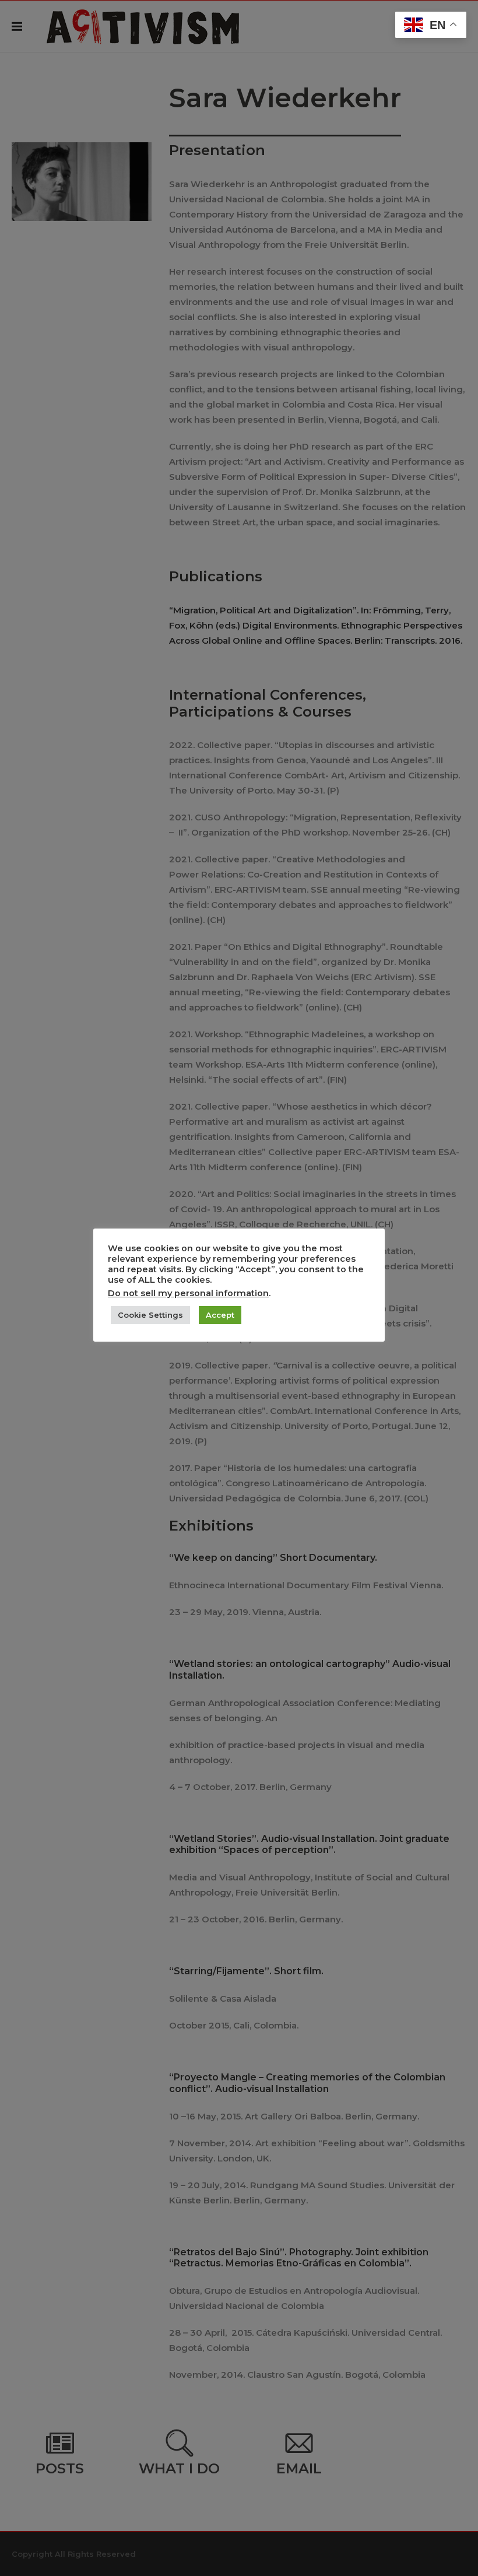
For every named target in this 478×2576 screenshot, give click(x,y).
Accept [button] (220, 1315)
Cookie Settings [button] (150, 1315)
